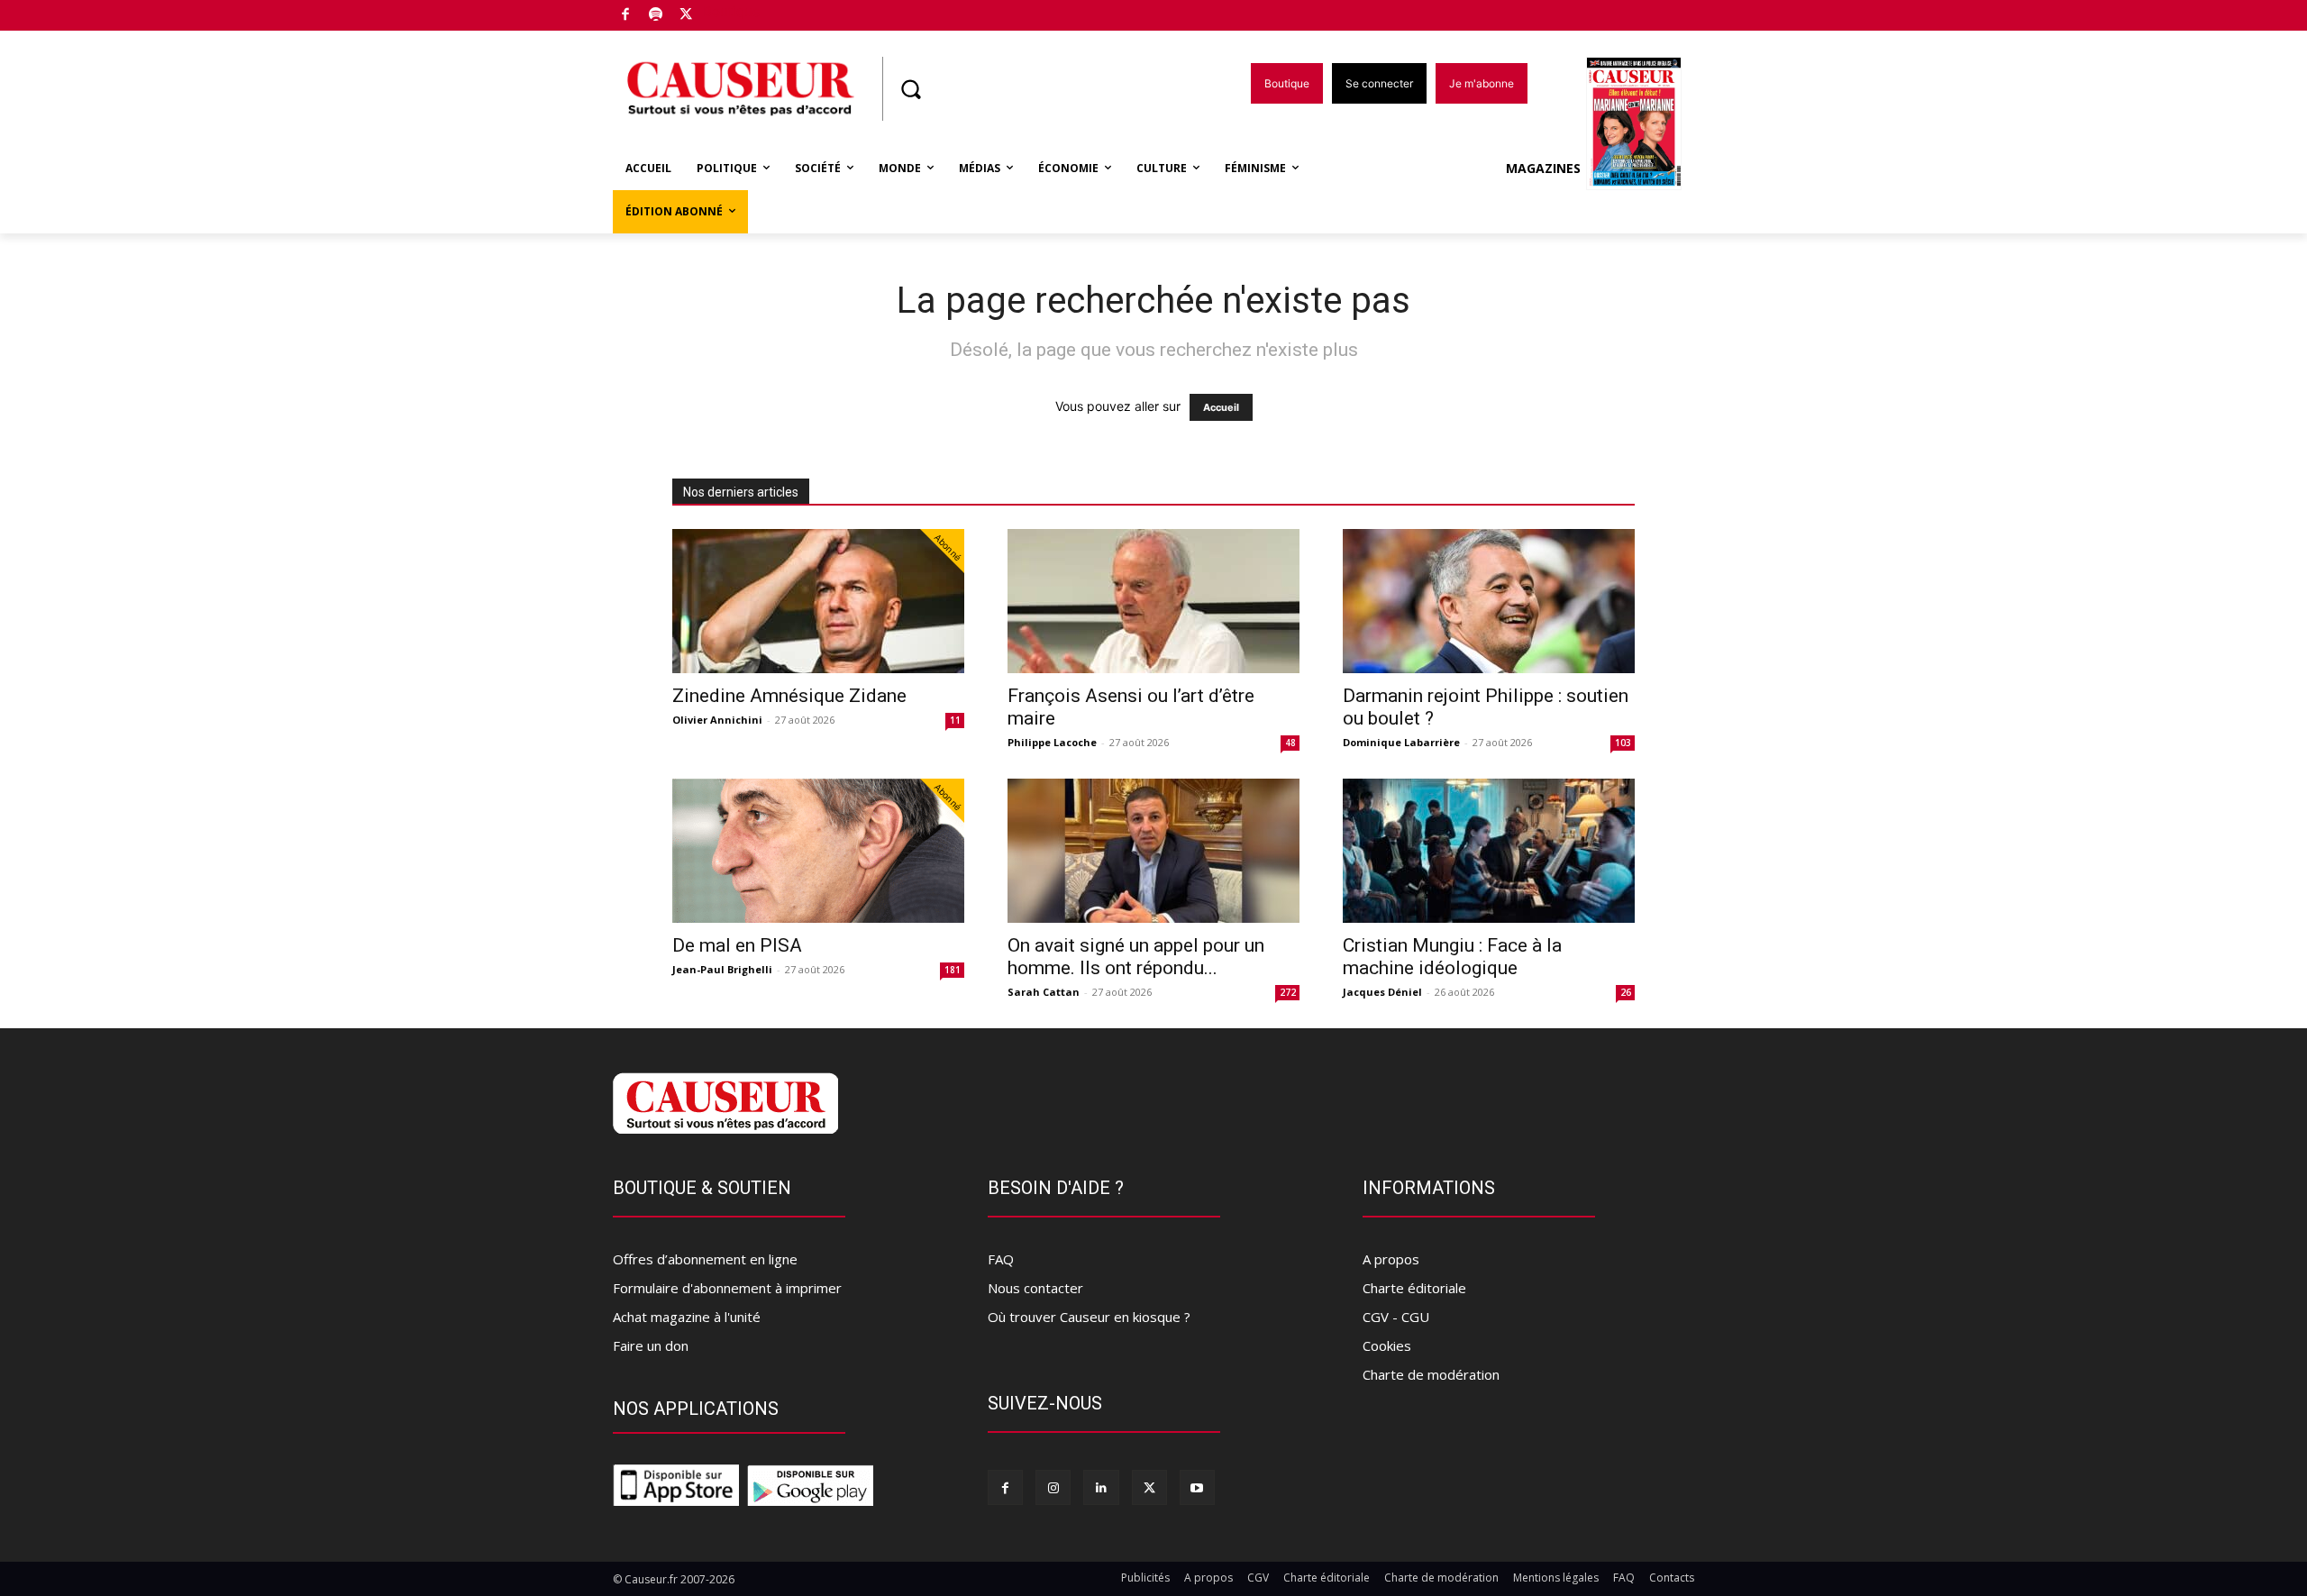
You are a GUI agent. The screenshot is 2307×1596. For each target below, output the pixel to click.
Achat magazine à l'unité (687, 1317)
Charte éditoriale (1414, 1288)
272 (1288, 992)
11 (955, 720)
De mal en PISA (737, 945)
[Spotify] (657, 16)
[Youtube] (1197, 1487)
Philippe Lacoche (1052, 742)
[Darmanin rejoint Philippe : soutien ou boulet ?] (1489, 601)
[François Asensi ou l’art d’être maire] (1153, 601)
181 (953, 970)
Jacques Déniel (1382, 992)
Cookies (1387, 1345)
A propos (1391, 1259)
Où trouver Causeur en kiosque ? (1089, 1317)
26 (1626, 992)
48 (1290, 743)
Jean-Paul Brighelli (722, 969)
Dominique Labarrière (1401, 742)
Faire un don (651, 1345)
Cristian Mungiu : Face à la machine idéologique (1452, 957)
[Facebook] (626, 16)
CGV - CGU (1396, 1317)
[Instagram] (1053, 1487)
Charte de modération (1431, 1374)
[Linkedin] (1101, 1487)
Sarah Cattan (1044, 992)
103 (1623, 743)
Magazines (1543, 168)
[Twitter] (686, 16)
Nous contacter (1035, 1288)
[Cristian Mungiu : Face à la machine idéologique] (1489, 851)
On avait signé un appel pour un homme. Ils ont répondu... (1136, 957)
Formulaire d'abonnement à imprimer (727, 1288)
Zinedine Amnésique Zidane (789, 696)
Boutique (732, 11)
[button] (910, 89)
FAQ (1001, 1259)
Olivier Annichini (717, 720)
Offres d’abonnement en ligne (705, 1259)
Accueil (1221, 407)
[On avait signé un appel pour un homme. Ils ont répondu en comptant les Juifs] (1153, 851)
